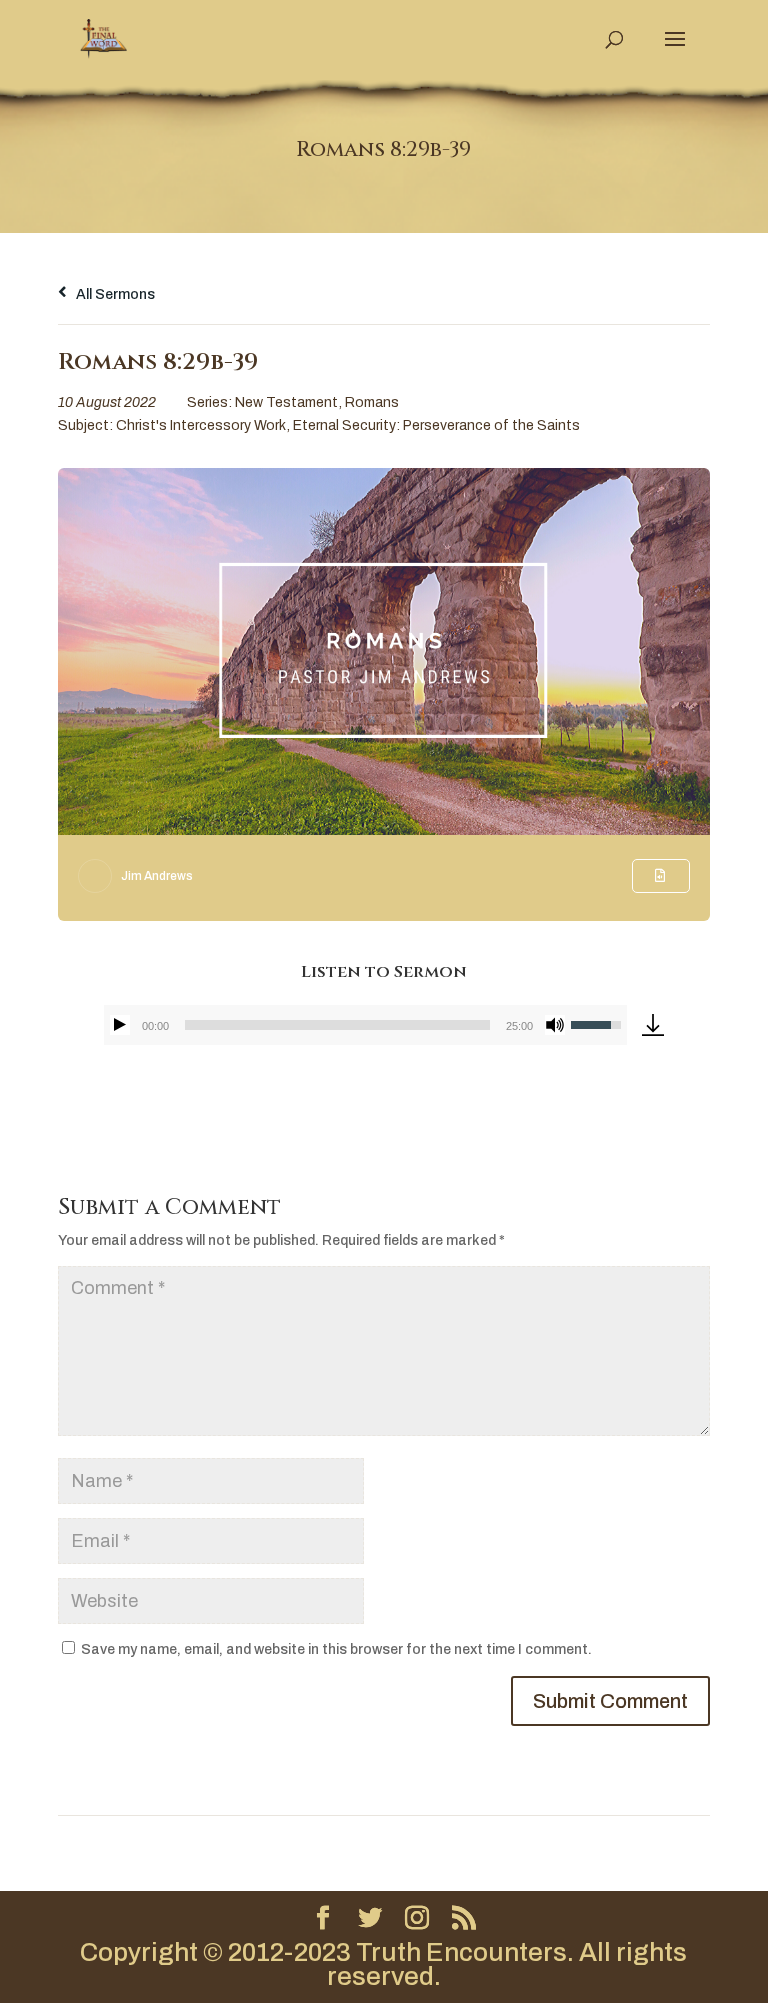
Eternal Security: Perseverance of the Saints (436, 425)
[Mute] (555, 1025)
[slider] (337, 1025)
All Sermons (114, 294)
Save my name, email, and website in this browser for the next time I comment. (336, 1649)
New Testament (286, 402)
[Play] (120, 1025)
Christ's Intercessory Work (201, 425)
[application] (365, 1025)
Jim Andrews (157, 876)
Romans (372, 402)
